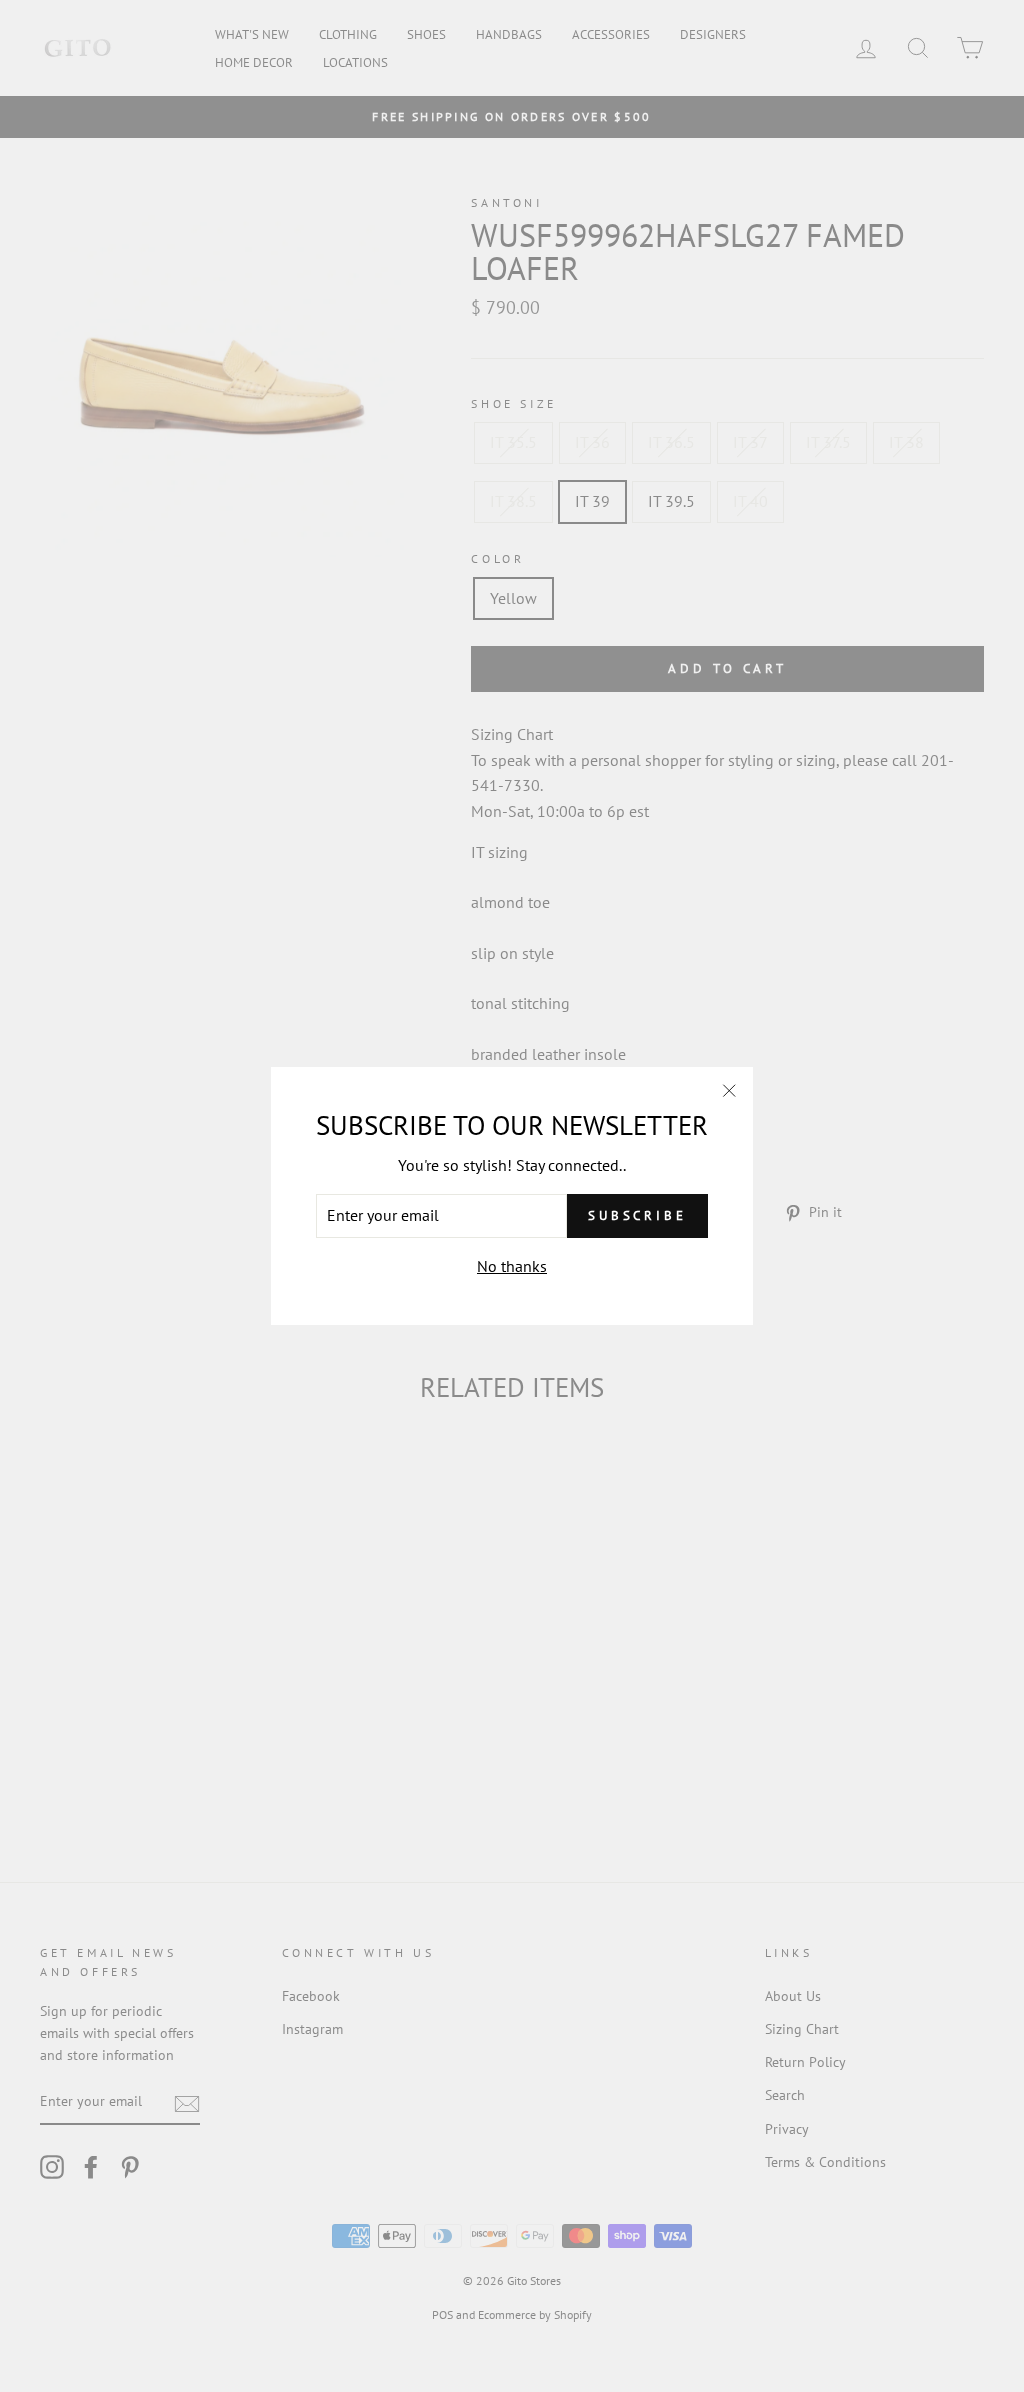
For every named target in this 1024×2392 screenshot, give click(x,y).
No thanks (512, 1266)
